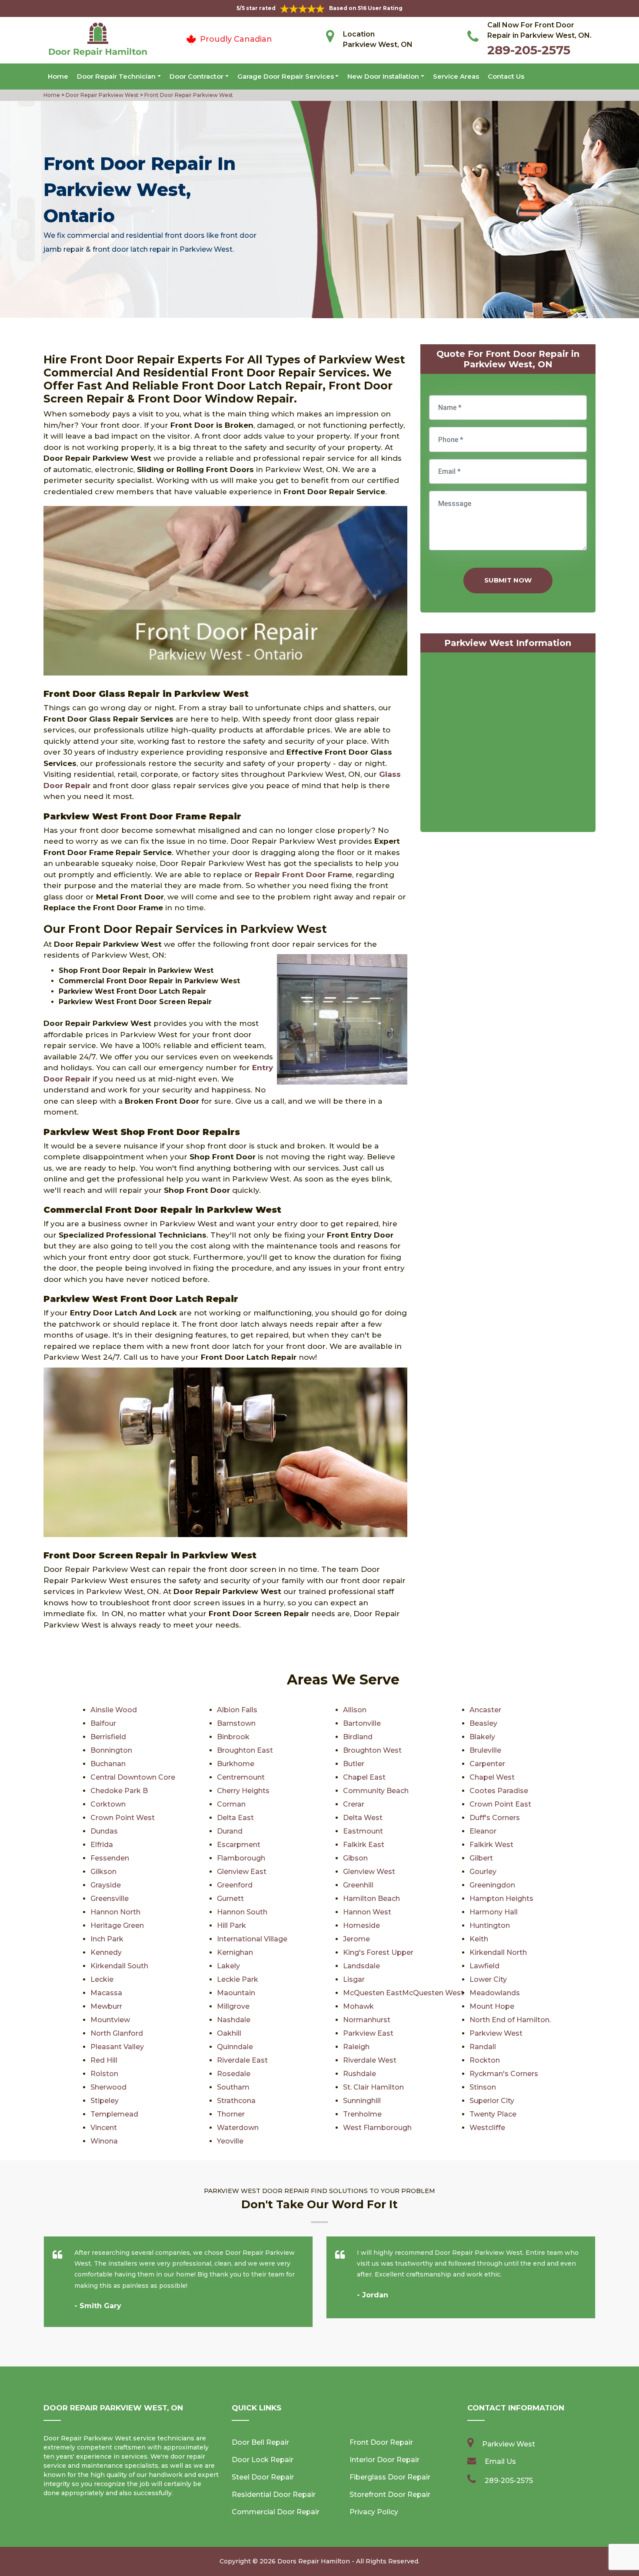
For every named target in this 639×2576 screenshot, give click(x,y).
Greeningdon (492, 1885)
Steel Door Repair (263, 2477)
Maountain (236, 1993)
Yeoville (230, 2141)
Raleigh (356, 2047)
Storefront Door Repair (390, 2494)
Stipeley (105, 2101)
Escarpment (239, 1845)
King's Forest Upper (378, 1952)
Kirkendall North (498, 1952)
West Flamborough (377, 2128)
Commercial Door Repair (276, 2512)
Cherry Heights (243, 1791)
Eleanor (483, 1831)
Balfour (103, 1723)
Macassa (106, 1993)
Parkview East (368, 2033)
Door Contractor (196, 76)
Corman (231, 1804)
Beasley (483, 1723)
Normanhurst (367, 2020)
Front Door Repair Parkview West (188, 95)
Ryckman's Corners (504, 2074)
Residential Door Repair (274, 2494)
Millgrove (233, 2006)
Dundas (104, 1831)
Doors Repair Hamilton (314, 2561)
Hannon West (367, 1912)
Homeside (361, 1925)
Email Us (500, 2461)
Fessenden (110, 1858)
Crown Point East (500, 1804)
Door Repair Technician (116, 76)
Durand (230, 1831)
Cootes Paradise (499, 1791)
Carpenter (487, 1764)
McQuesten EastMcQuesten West (403, 1993)
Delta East (235, 1818)
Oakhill (229, 2033)
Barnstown (236, 1723)
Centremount (241, 1777)
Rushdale (359, 2074)
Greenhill (358, 1885)
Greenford (235, 1885)
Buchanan (108, 1764)
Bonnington (111, 1750)
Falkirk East (364, 1845)
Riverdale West (370, 2060)
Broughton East (245, 1750)
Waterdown (238, 2128)
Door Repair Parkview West (102, 95)
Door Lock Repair (263, 2460)
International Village (252, 1939)
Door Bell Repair (260, 2442)
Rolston (104, 2074)
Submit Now (508, 580)
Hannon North (115, 1912)
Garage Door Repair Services (286, 76)
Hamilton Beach (371, 1899)
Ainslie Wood (114, 1710)
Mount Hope (492, 2006)
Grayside (106, 1885)
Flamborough (241, 1858)
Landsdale (361, 1966)
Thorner (231, 2114)
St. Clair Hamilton (373, 2087)
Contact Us (506, 76)
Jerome (356, 1939)
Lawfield (484, 1966)
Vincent (104, 2128)
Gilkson (103, 1872)
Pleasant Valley (117, 2047)
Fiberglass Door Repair (390, 2477)
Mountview (110, 2020)
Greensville (110, 1899)
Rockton (485, 2060)
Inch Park (107, 1939)
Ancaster (485, 1710)
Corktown (108, 1804)
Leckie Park (238, 1979)
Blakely (482, 1737)
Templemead (114, 2114)
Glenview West (369, 1872)
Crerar (354, 1804)
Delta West (363, 1818)
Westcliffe (487, 2128)
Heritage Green (117, 1925)
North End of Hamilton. (510, 2020)
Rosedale (234, 2074)
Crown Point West (123, 1818)
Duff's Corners (495, 1818)
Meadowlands (495, 1993)
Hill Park (231, 1925)
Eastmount (363, 1831)
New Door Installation (383, 76)
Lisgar (354, 1979)
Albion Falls (237, 1710)
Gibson (355, 1858)
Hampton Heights (501, 1899)
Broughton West (372, 1750)
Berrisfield (108, 1737)
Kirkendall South (119, 1966)
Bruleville (485, 1750)
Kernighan (235, 1952)
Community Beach (376, 1791)
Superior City (492, 2101)
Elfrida (102, 1845)
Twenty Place (493, 2114)
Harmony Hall (494, 1912)
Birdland (358, 1737)
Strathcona (236, 2101)
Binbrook (233, 1737)
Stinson (483, 2087)
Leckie (102, 1979)
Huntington (490, 1925)
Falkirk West (491, 1845)
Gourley (483, 1872)
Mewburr (106, 2006)
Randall (483, 2047)
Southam (233, 2087)
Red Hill (104, 2060)
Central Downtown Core (133, 1777)
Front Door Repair (381, 2442)
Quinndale (235, 2047)
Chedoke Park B (119, 1791)
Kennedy (106, 1952)
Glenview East (242, 1872)
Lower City (488, 1979)
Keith (479, 1939)
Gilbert (481, 1858)
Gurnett (230, 1899)
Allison (355, 1710)
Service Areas (456, 76)
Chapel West (492, 1777)
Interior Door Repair (384, 2460)
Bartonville (362, 1723)
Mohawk (358, 2006)
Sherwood (108, 2087)
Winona (104, 2141)
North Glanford (117, 2033)
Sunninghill (362, 2101)
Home (58, 76)
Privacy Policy (374, 2512)
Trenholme (362, 2114)
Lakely (228, 1966)
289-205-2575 (529, 50)
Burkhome (236, 1764)
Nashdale (234, 2020)
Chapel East (364, 1777)
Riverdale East (242, 2060)
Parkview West (496, 2033)
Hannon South (242, 1912)
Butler (354, 1764)
